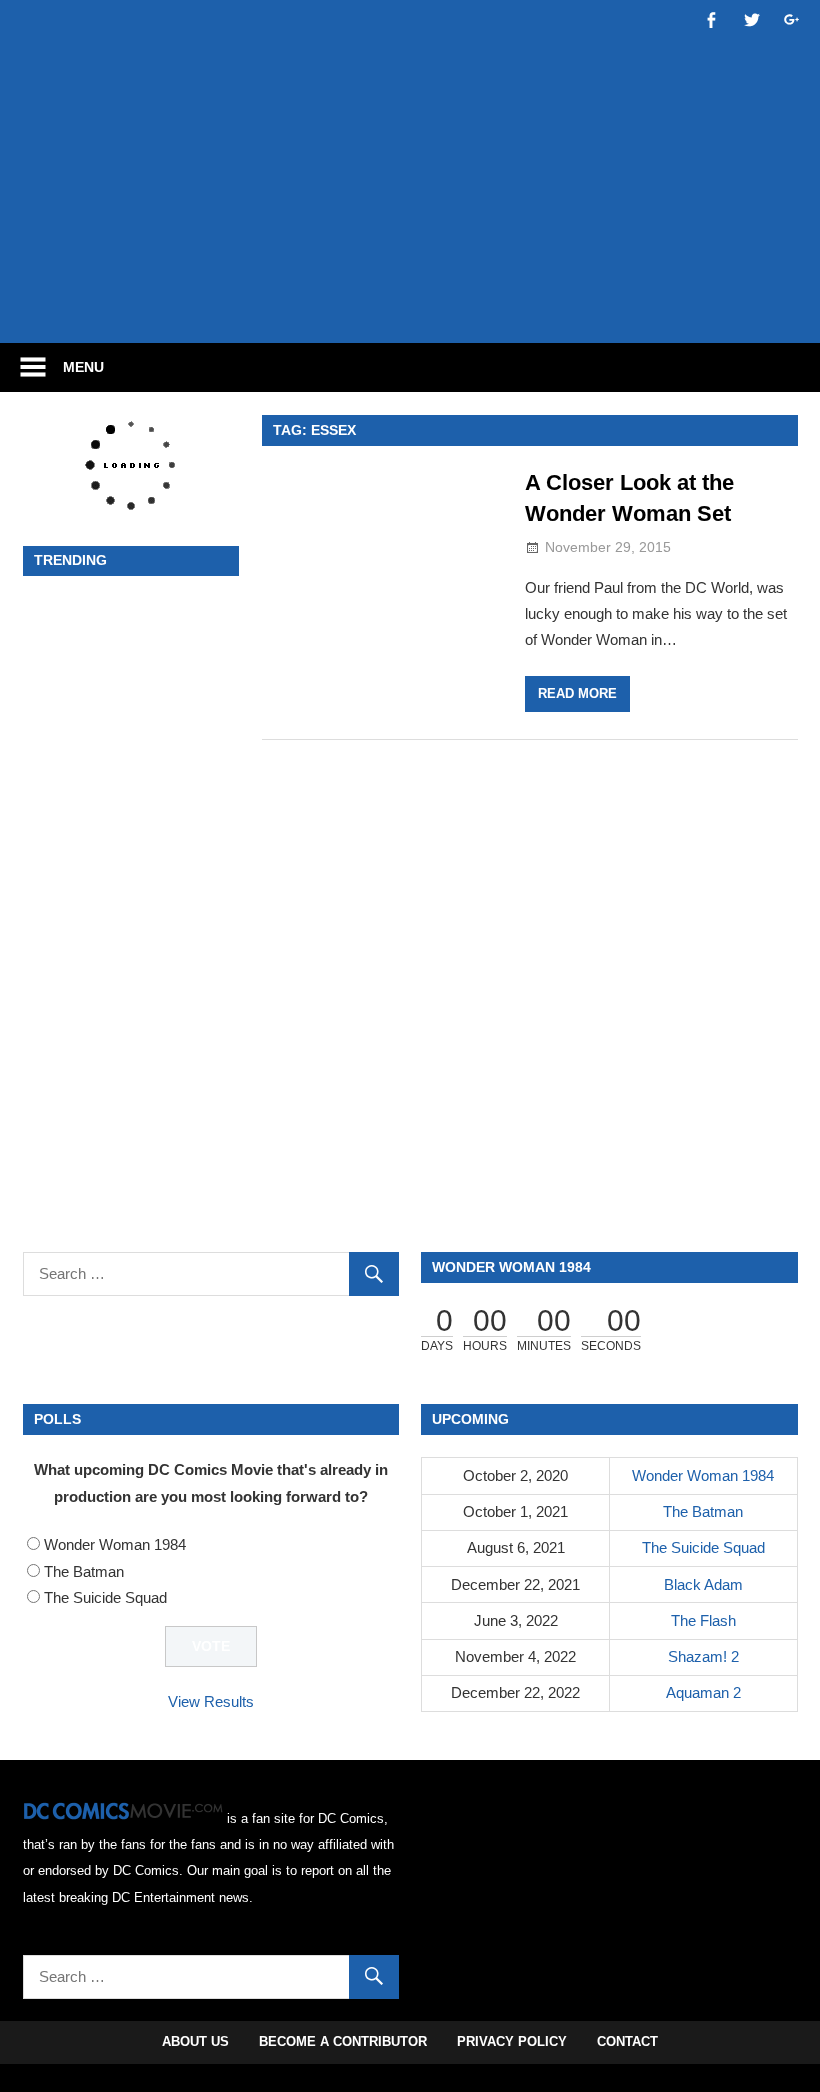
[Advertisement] (410, 267)
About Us (195, 2041)
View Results (211, 1701)
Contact (627, 2041)
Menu (83, 367)
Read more (577, 693)
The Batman (84, 1571)
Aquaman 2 (703, 1692)
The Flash (703, 1620)
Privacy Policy (512, 2041)
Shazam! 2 (703, 1656)
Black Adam (703, 1584)
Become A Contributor (343, 2041)
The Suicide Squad (105, 1597)
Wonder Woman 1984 (115, 1544)
